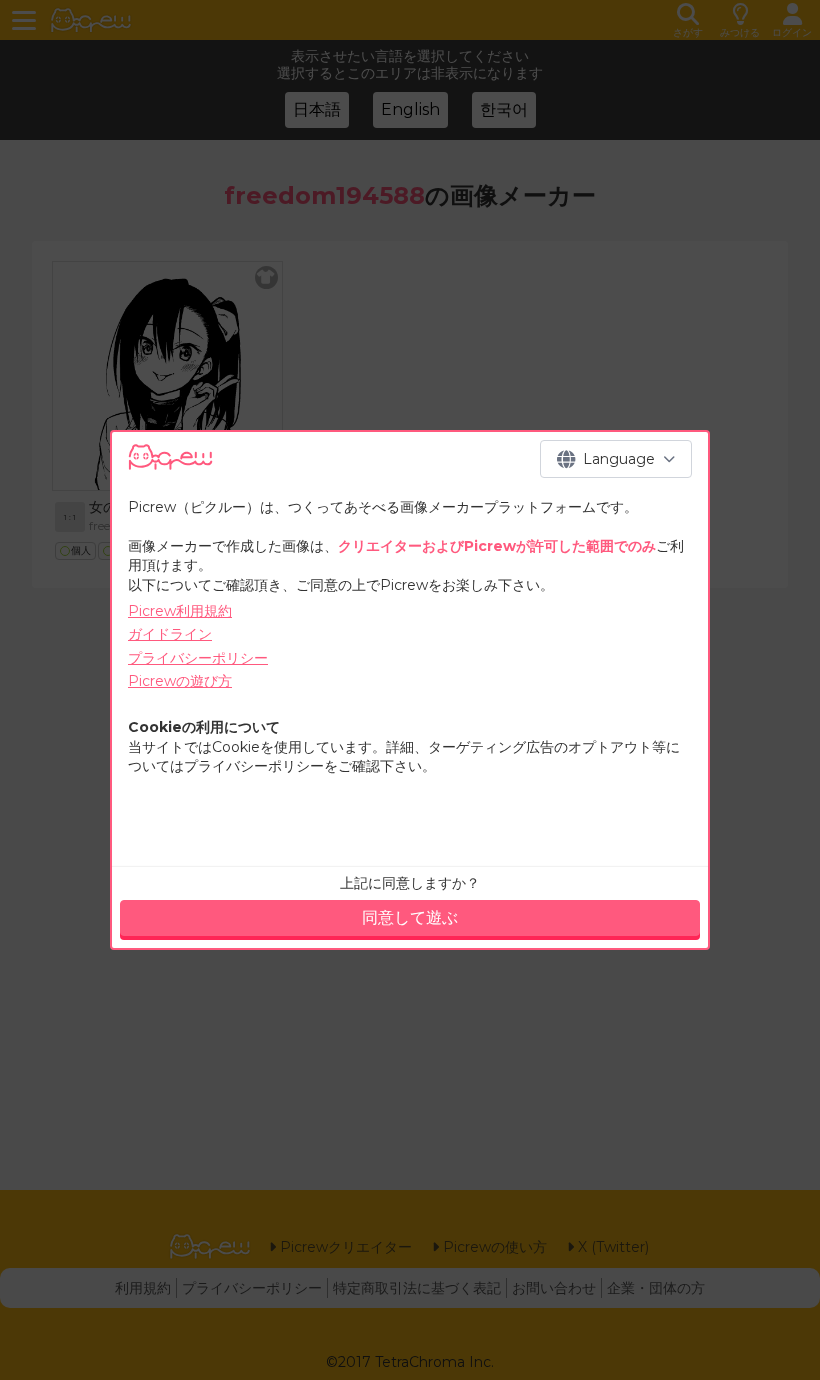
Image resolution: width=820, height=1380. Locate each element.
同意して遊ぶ (410, 917)
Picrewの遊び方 (180, 681)
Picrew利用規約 (180, 611)
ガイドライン (170, 634)
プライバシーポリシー (198, 658)
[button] (616, 459)
